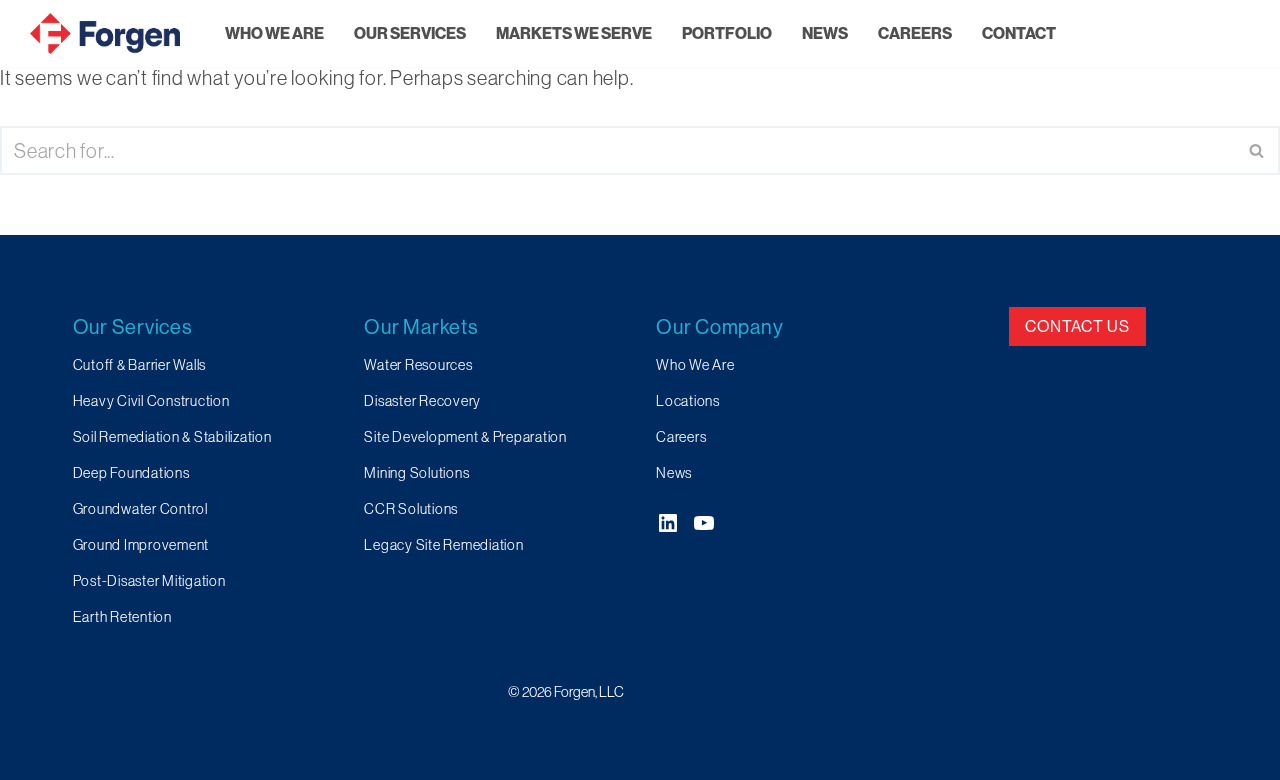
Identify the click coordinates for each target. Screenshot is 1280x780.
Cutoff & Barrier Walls (140, 365)
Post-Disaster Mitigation (149, 581)
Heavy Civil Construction (151, 401)
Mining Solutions (416, 473)
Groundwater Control (140, 509)
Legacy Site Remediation (443, 545)
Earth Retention (122, 617)
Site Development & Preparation (465, 437)
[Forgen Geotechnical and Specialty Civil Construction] (105, 33)
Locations (688, 401)
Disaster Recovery (422, 401)
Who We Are (695, 365)
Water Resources (418, 365)
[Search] (1257, 150)
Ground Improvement (141, 545)
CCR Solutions (411, 509)
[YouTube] (704, 523)
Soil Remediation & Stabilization (172, 437)
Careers (681, 437)
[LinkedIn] (668, 523)
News (674, 473)
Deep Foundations (131, 473)
